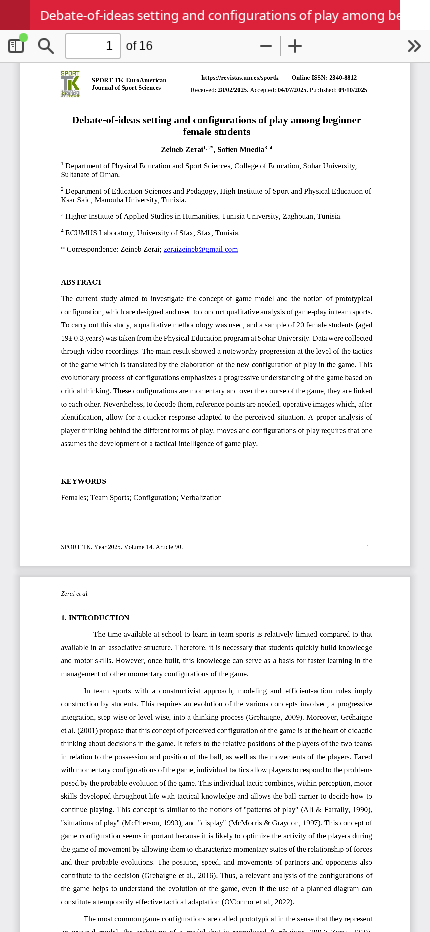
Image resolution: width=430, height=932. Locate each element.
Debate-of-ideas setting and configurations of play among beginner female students (235, 15)
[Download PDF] (415, 15)
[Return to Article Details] (15, 15)
